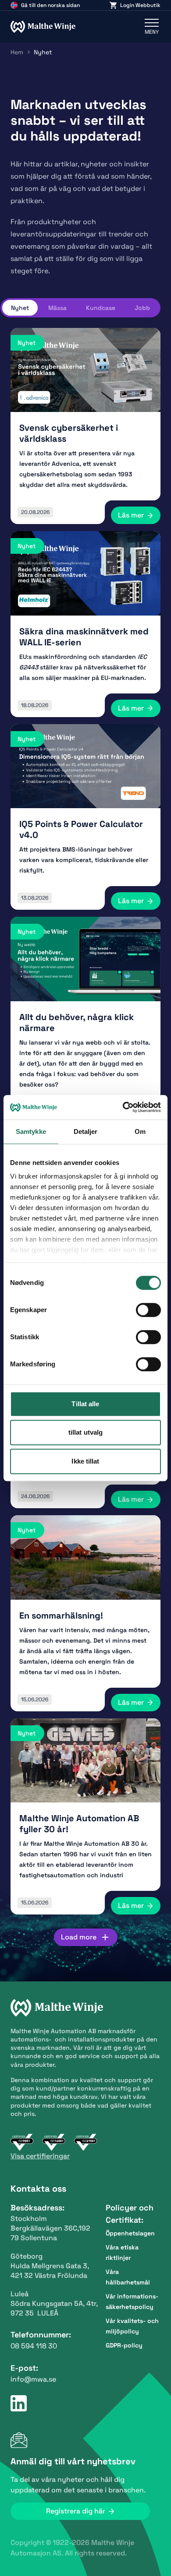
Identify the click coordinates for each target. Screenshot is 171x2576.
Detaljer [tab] (86, 1131)
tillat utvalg (85, 1432)
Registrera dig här (76, 2511)
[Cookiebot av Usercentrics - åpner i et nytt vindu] (123, 1107)
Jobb (142, 308)
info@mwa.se (33, 2379)
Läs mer (131, 515)
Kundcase (101, 308)
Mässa (57, 308)
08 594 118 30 (34, 2346)
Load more (79, 1937)
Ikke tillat (85, 1461)
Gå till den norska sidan (50, 5)
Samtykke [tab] (31, 1131)
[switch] (148, 1310)
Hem (17, 52)
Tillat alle (85, 1404)
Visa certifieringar (40, 2156)
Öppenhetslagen (130, 2233)
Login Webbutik (140, 5)
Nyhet (20, 308)
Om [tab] (140, 1131)
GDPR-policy (124, 2345)
